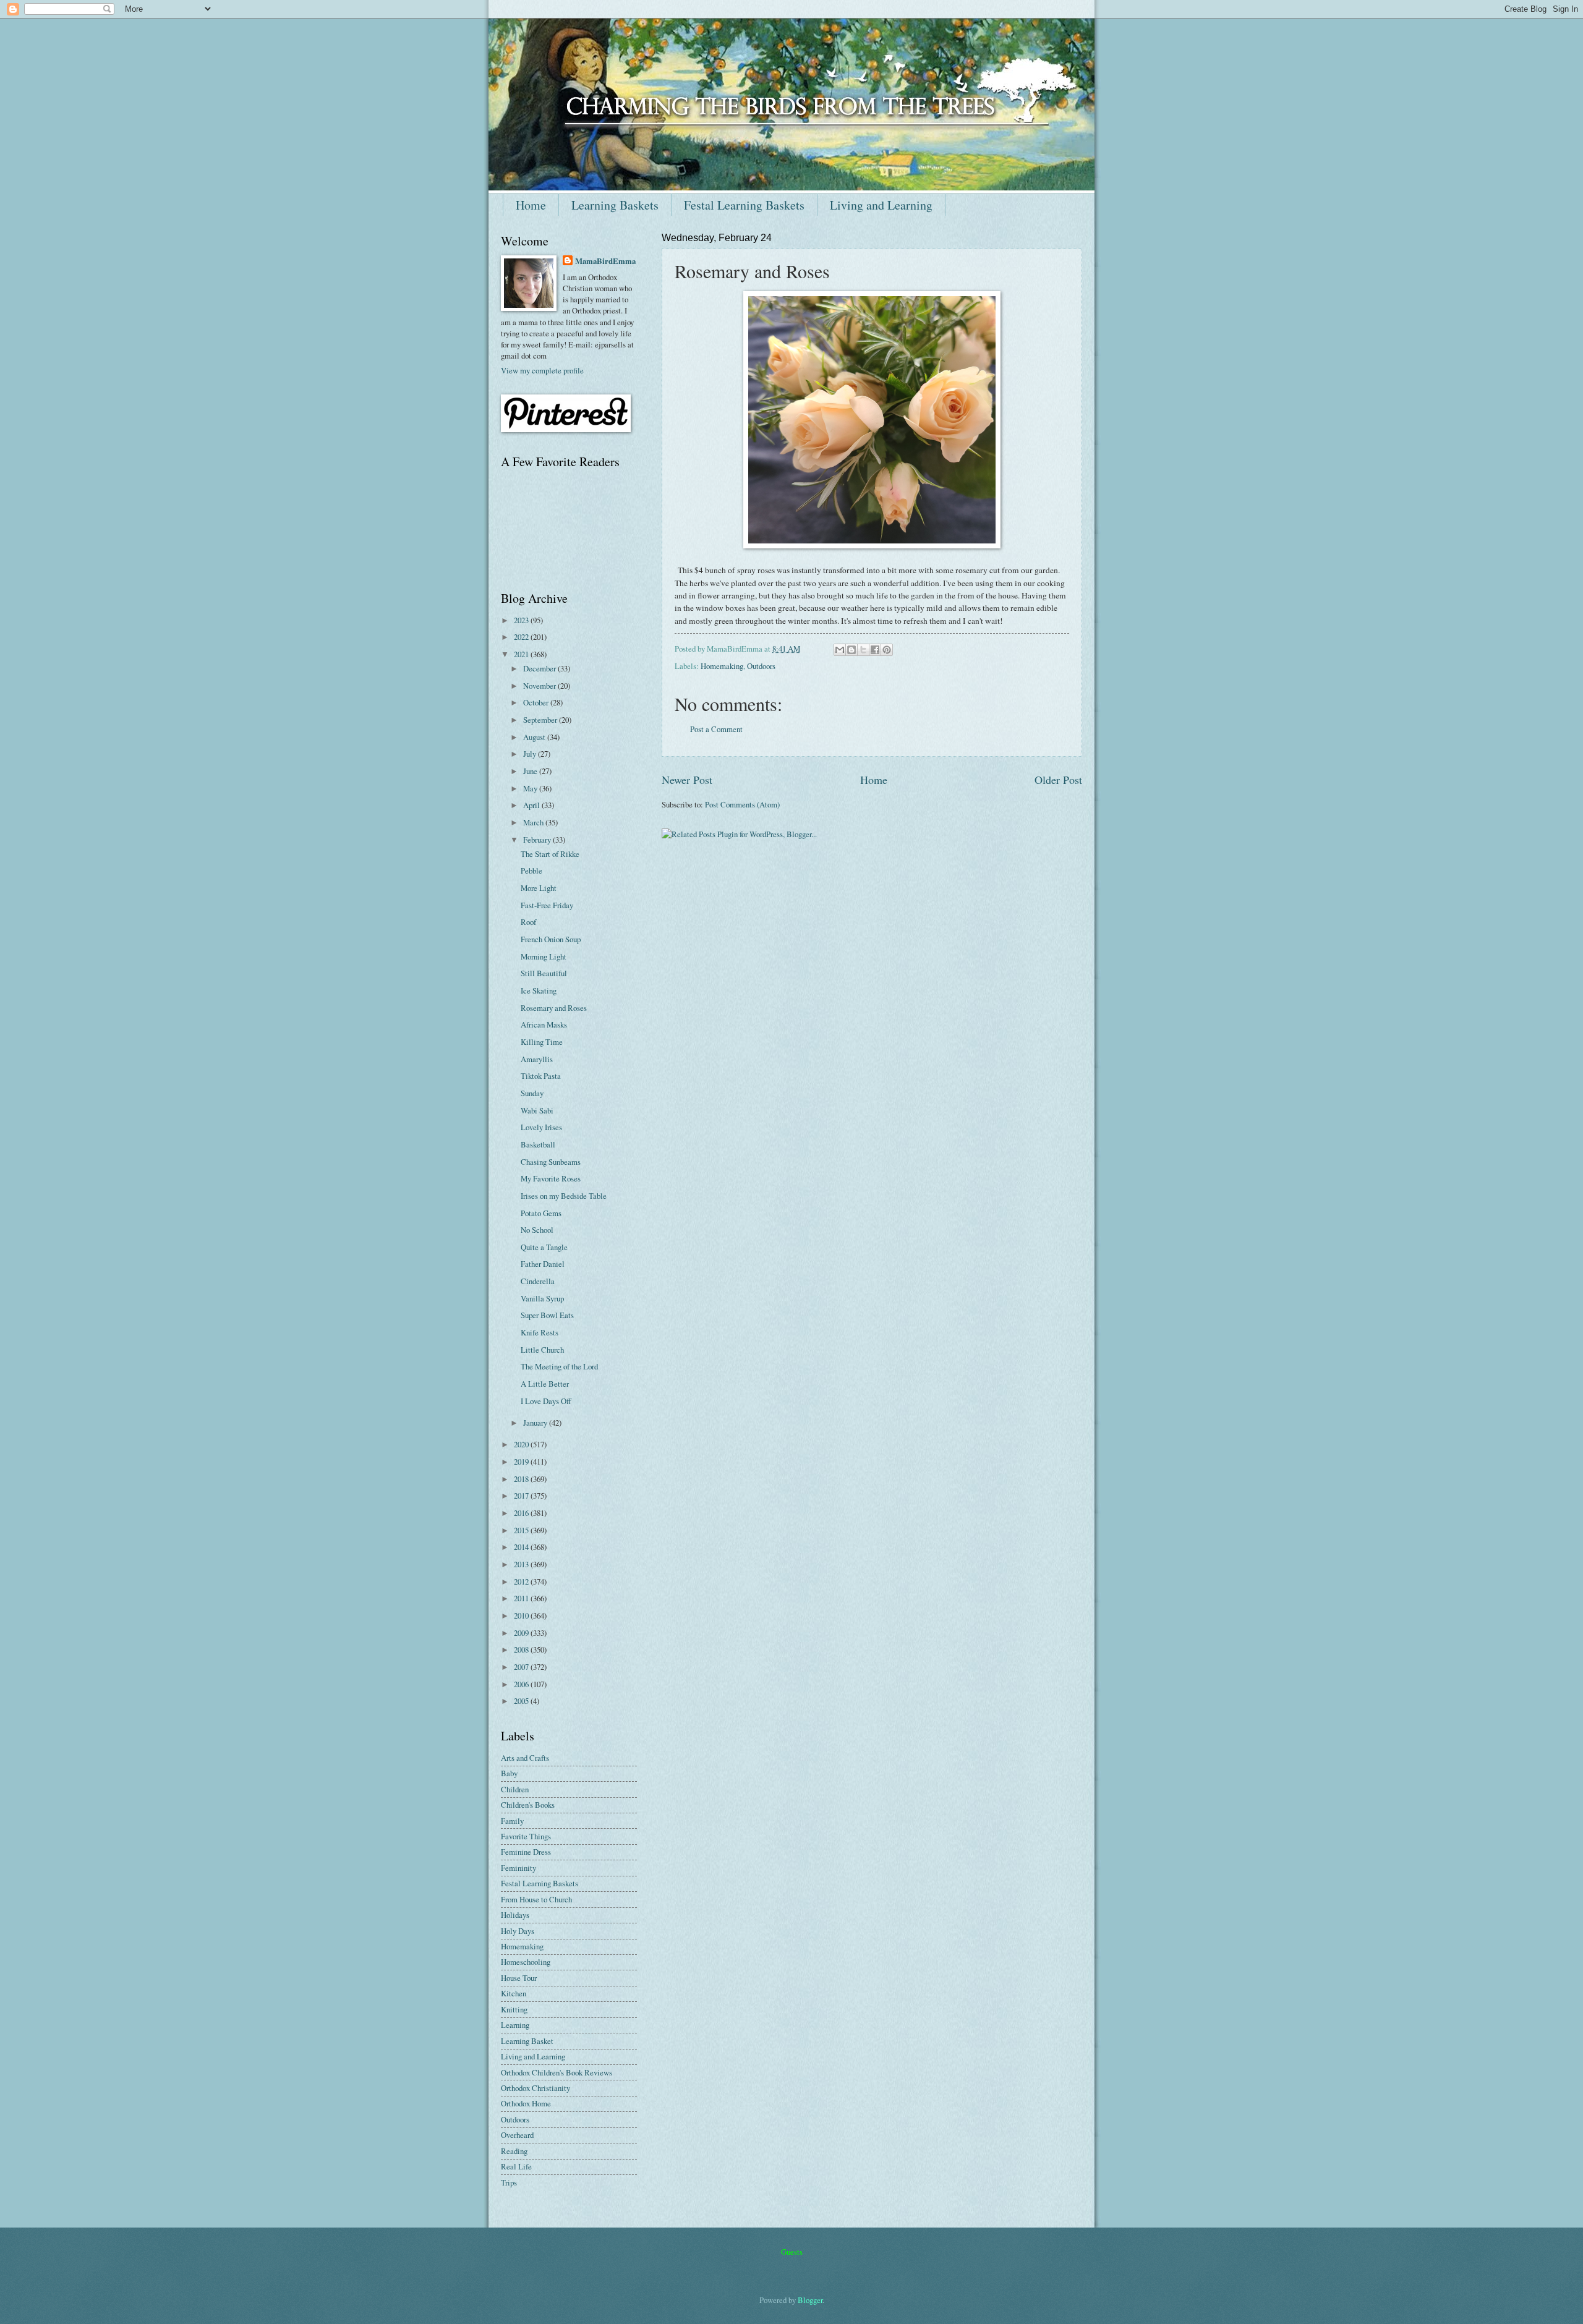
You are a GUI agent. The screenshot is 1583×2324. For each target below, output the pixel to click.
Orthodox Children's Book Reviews (557, 2072)
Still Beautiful (544, 973)
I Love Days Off (546, 1401)
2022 (522, 637)
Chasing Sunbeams (551, 1162)
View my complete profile (542, 370)
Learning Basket (527, 2041)
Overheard (517, 2135)
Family (512, 1821)
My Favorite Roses (551, 1178)
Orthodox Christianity (535, 2088)
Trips (509, 2182)
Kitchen (514, 1993)
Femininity (518, 1868)
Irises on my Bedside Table (564, 1196)
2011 (522, 1598)
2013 (522, 1564)
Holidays (515, 1915)
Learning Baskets (615, 205)
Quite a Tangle (544, 1247)
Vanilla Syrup (542, 1298)
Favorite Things (526, 1836)
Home (531, 205)
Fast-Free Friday (547, 905)
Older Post (1058, 780)
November (540, 686)
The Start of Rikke (550, 854)
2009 (522, 1633)
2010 (522, 1615)
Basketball (538, 1144)
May (531, 788)
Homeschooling (526, 1962)
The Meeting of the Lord (559, 1366)
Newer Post (687, 780)
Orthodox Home (526, 2103)
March (534, 822)
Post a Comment (716, 729)
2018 (522, 1479)
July (531, 754)
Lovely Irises (541, 1127)
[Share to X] (863, 650)
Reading (514, 2151)
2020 (522, 1444)
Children (515, 1789)
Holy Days (518, 1931)
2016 (522, 1513)
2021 (522, 654)
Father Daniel (543, 1264)
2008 (522, 1649)
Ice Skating (539, 990)
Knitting (514, 2009)
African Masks (544, 1024)
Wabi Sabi (537, 1110)
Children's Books (528, 1805)
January (536, 1423)
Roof (528, 922)
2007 (522, 1667)
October (537, 702)
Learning (515, 2025)
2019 (522, 1462)
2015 (522, 1530)
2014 (522, 1547)
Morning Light (544, 956)
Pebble (531, 870)
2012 (522, 1581)
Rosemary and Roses (554, 1008)
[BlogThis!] (851, 650)
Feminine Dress (526, 1852)
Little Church (542, 1350)
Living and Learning (881, 205)
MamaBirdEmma (605, 261)
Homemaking (722, 666)
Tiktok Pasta (541, 1076)
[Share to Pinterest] (887, 650)
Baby (509, 1773)
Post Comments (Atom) (742, 804)
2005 (522, 1701)
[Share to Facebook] (875, 650)
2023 (522, 620)
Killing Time (542, 1042)
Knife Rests (540, 1332)
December (540, 668)
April (532, 805)
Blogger (810, 2300)
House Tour (519, 1978)
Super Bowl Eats (547, 1315)
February (538, 840)
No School (537, 1230)
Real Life (516, 2166)
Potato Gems (541, 1213)
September (541, 720)
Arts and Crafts (525, 1758)
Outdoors (761, 666)
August (535, 737)
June (531, 771)
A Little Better (545, 1384)
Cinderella (538, 1281)
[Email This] (840, 650)
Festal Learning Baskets (744, 205)
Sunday (532, 1093)
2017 (522, 1496)
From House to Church (536, 1899)
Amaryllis (537, 1059)
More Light (539, 888)
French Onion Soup (551, 939)
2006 (522, 1684)
